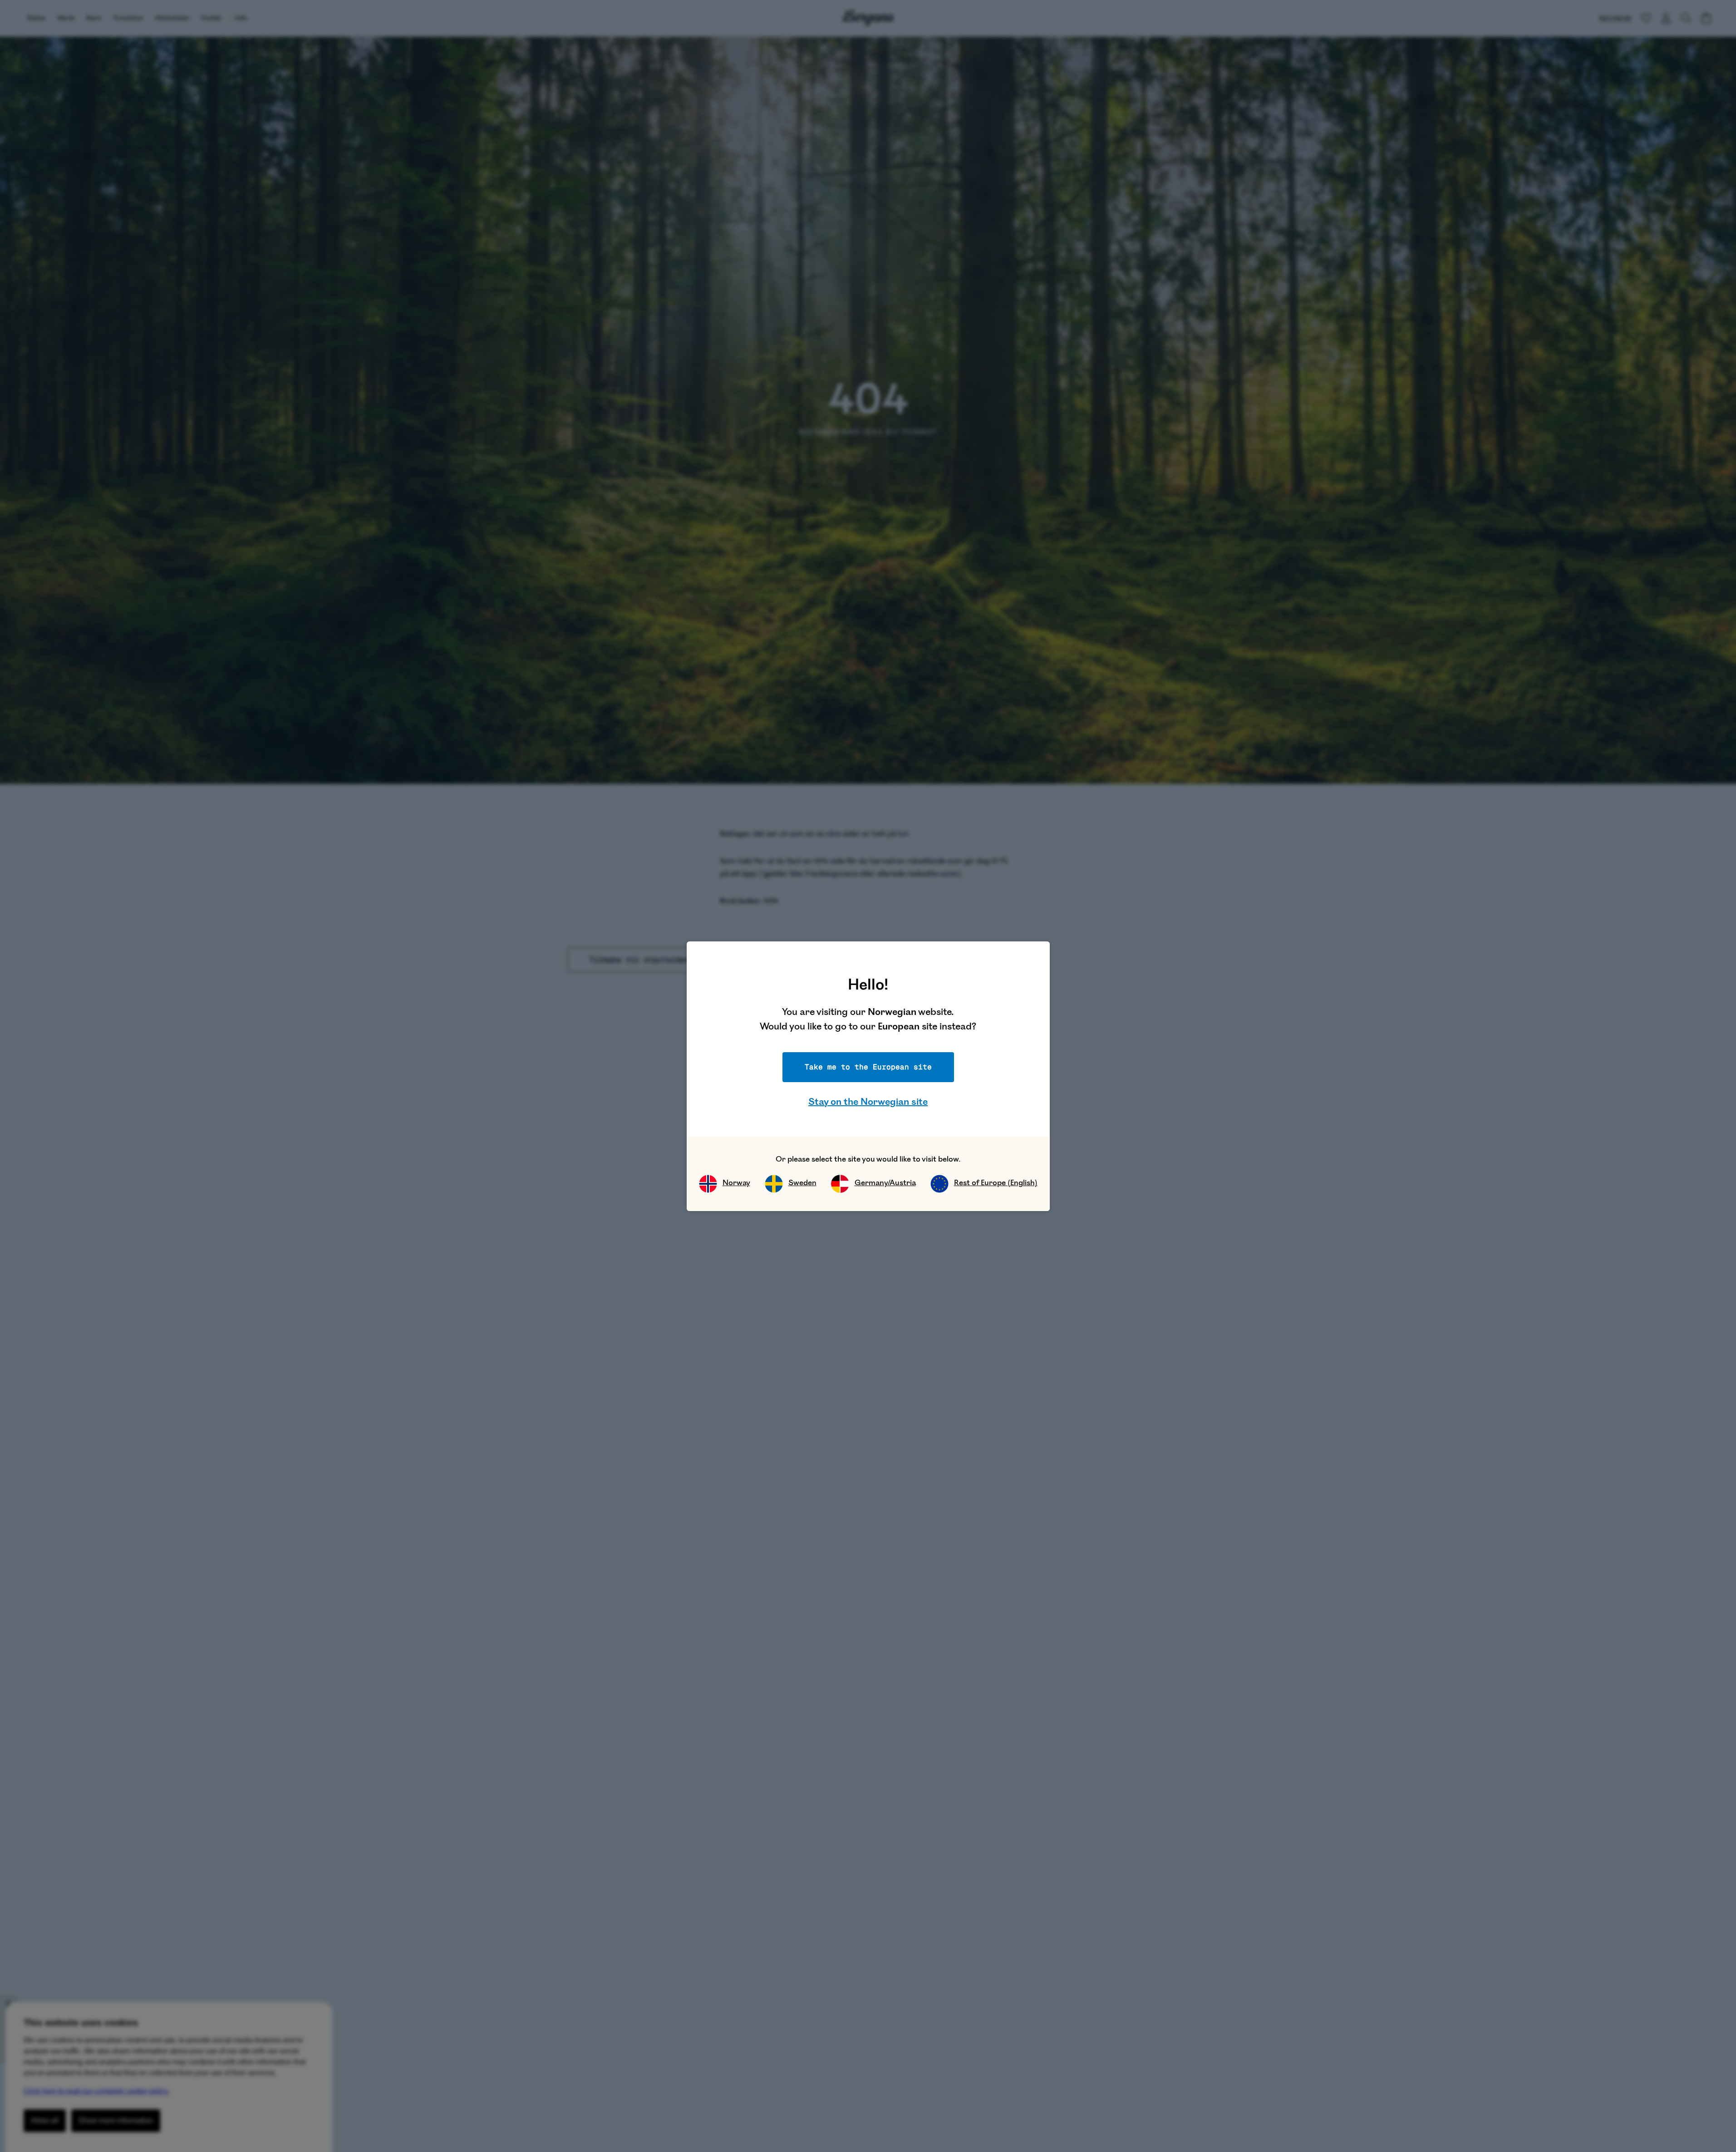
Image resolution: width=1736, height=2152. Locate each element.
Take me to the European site (868, 1067)
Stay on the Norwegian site (868, 1102)
